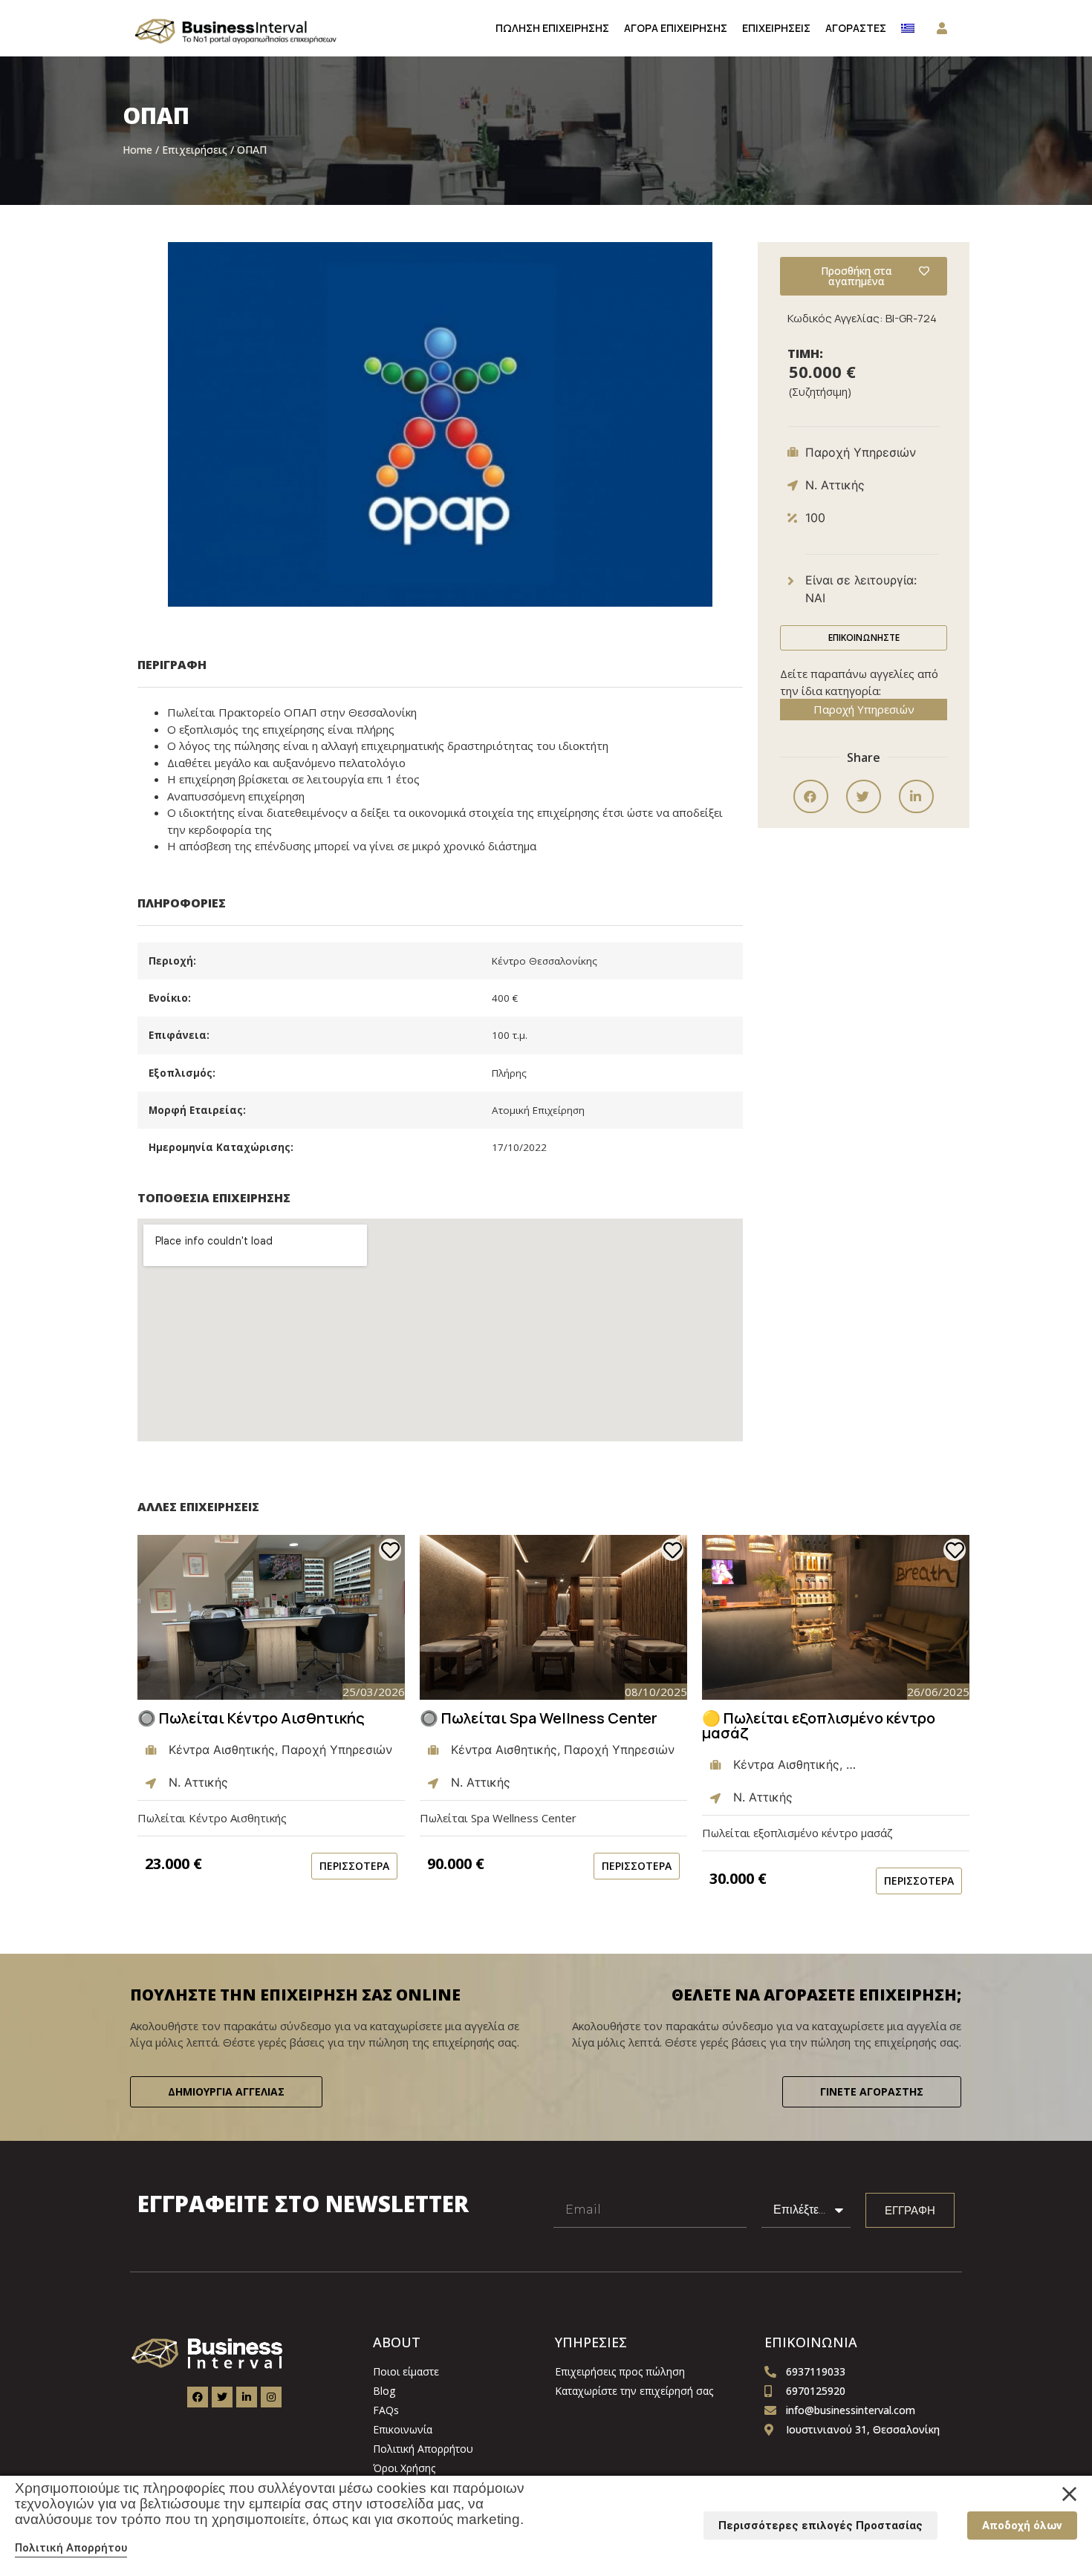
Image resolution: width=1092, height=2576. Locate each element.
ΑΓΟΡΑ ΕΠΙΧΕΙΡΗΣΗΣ (676, 28)
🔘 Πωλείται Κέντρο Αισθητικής (251, 1718)
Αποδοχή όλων (1022, 2526)
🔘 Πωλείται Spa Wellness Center (539, 1718)
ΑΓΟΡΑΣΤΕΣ (856, 28)
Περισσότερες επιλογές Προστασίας (820, 2526)
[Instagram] (271, 2397)
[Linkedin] (247, 2397)
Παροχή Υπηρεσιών (864, 709)
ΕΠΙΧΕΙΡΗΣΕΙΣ (776, 28)
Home (137, 150)
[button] (811, 796)
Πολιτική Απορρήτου (71, 2548)
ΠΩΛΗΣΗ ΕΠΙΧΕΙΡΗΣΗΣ (552, 28)
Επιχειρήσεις (195, 150)
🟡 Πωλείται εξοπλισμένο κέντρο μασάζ (819, 1725)
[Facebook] (198, 2397)
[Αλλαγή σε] (908, 28)
